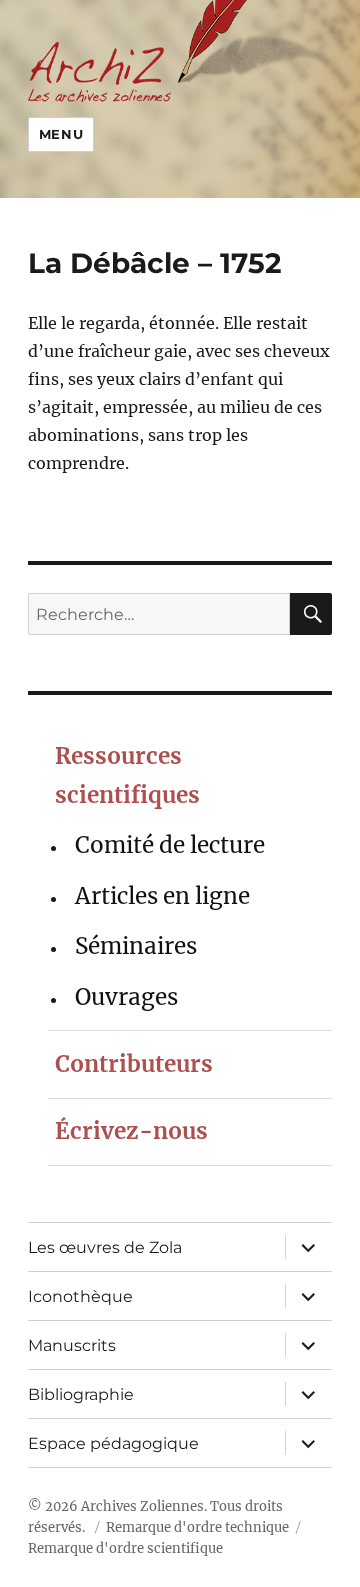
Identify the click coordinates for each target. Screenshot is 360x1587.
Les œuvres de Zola (105, 1247)
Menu (61, 134)
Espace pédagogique (113, 1443)
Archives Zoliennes (142, 1506)
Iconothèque (80, 1296)
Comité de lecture (170, 845)
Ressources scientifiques (127, 775)
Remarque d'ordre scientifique (125, 1548)
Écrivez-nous (131, 1131)
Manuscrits (72, 1345)
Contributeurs (134, 1064)
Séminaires (136, 946)
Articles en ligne (162, 896)
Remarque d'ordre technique (197, 1527)
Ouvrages (126, 997)
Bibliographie (81, 1394)
